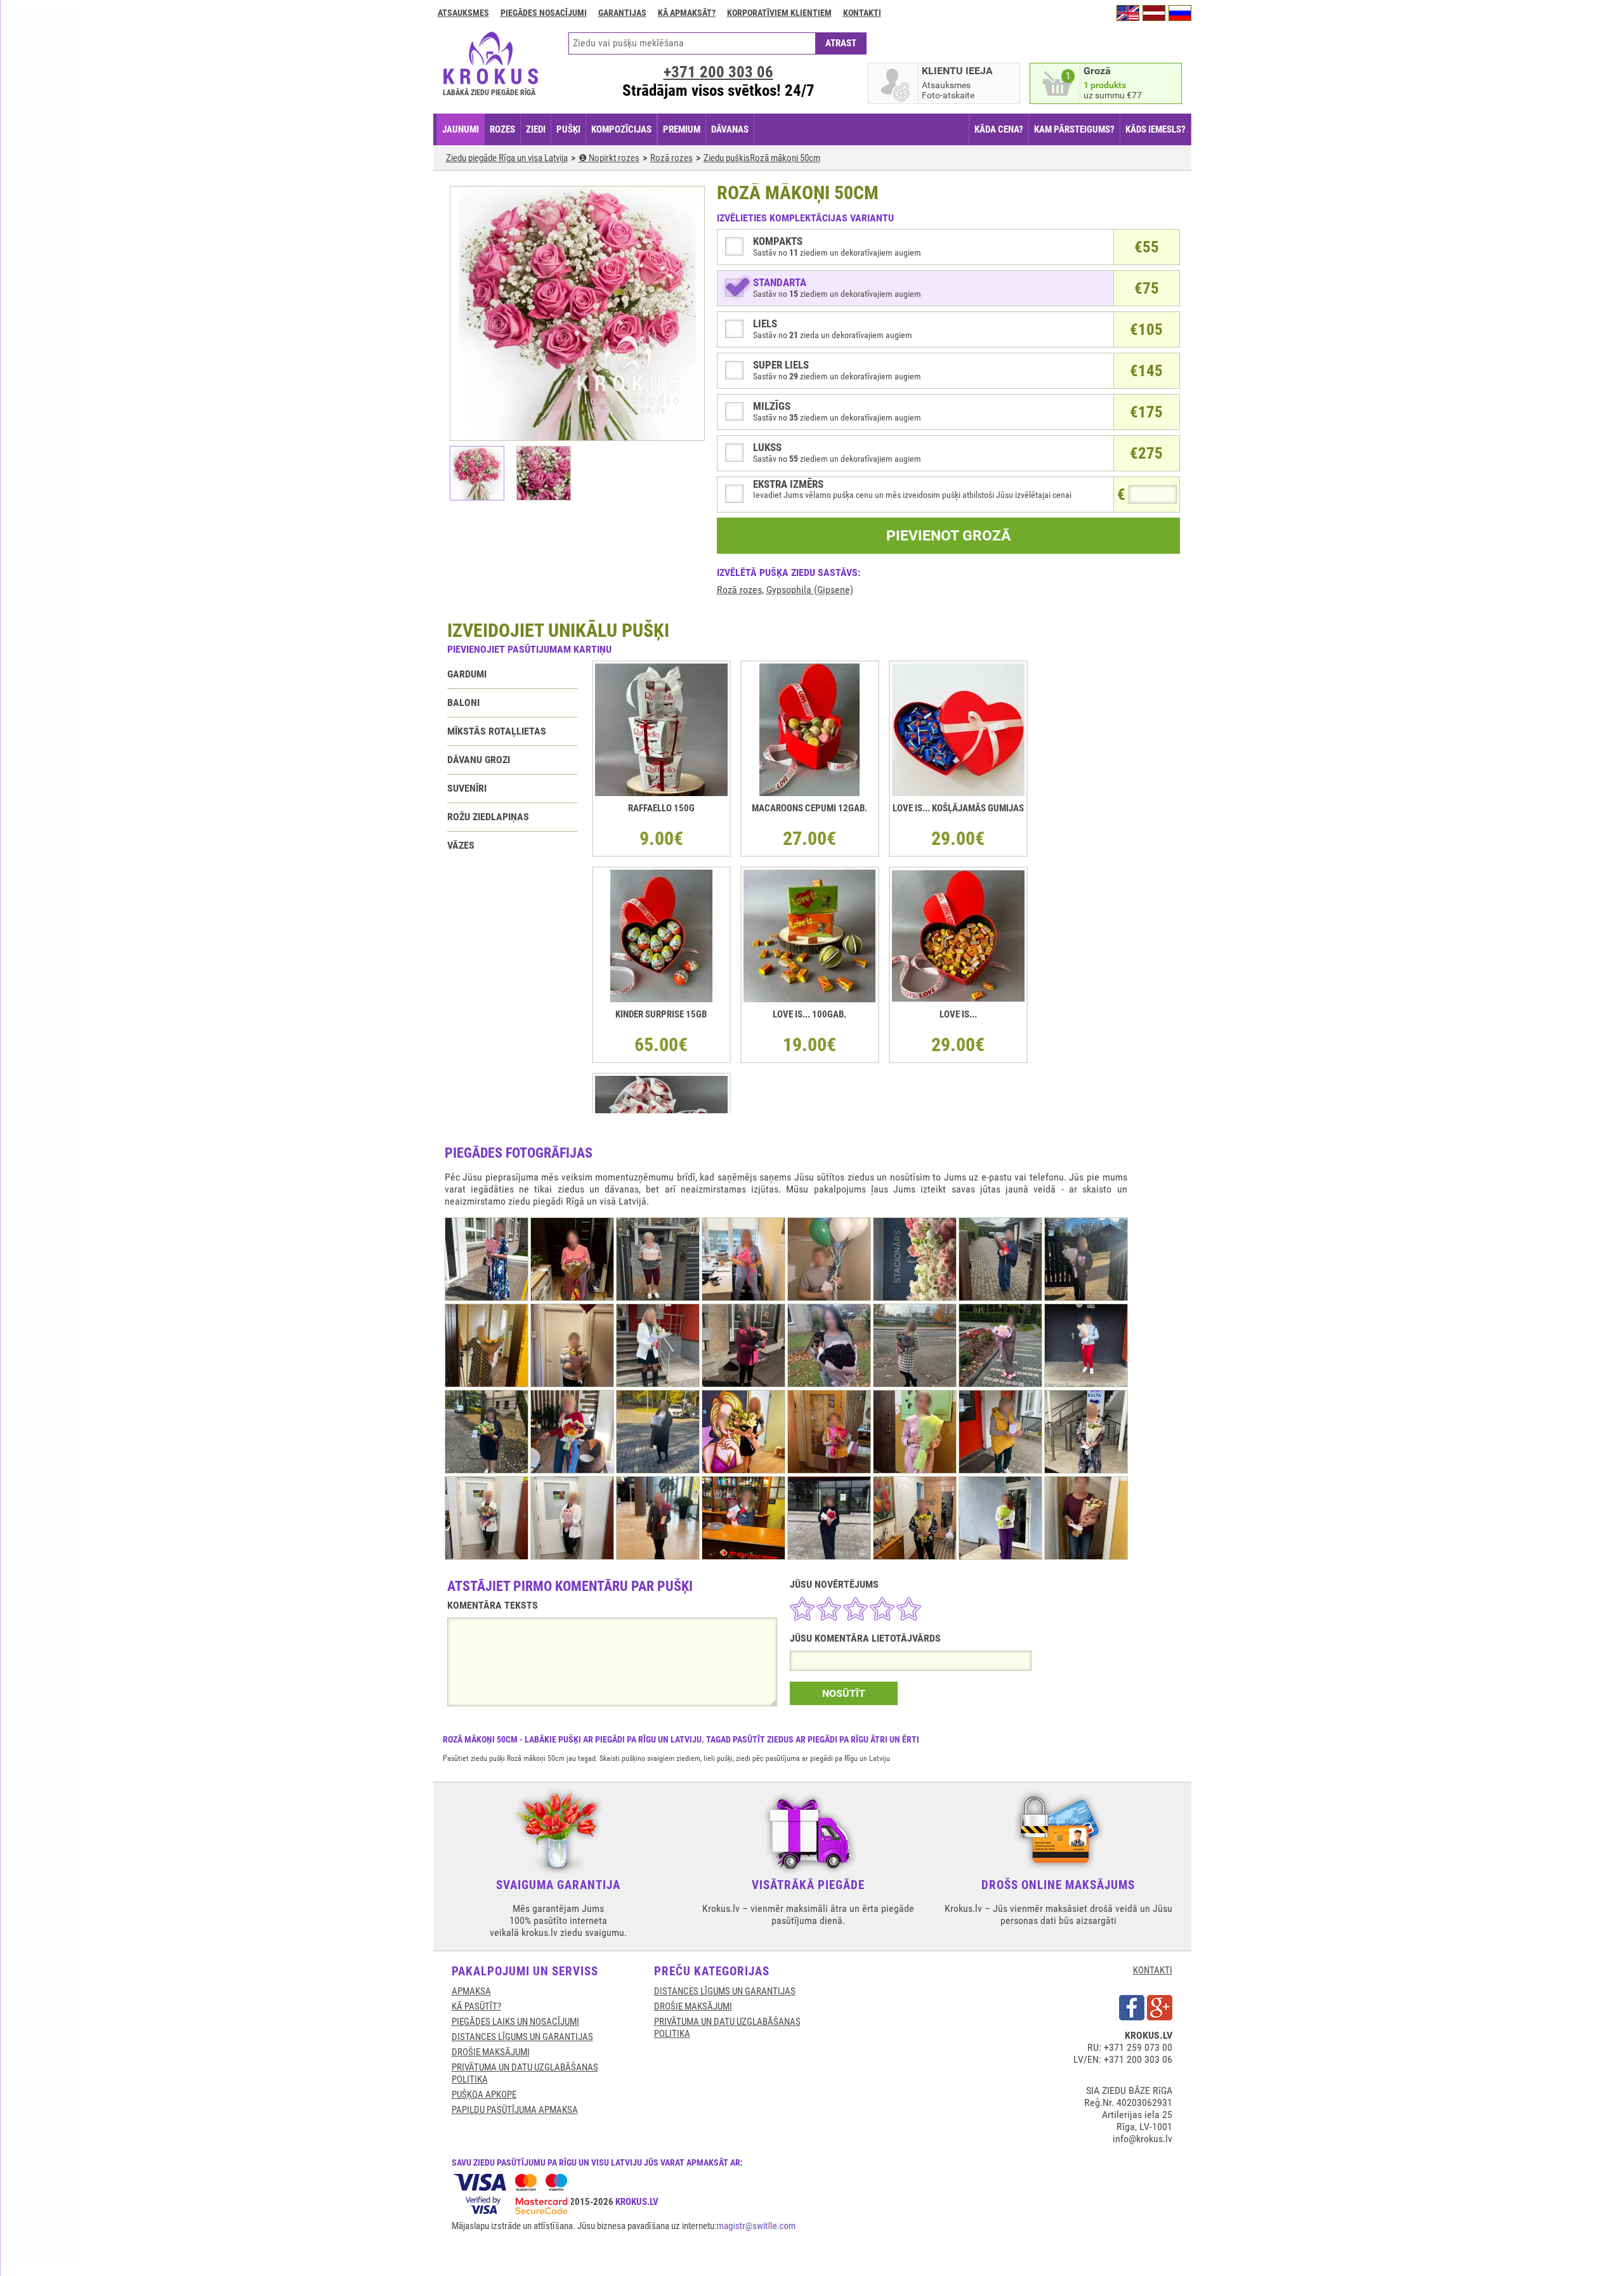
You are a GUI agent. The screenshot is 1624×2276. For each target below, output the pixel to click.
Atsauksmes (463, 13)
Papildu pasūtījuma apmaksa (515, 2110)
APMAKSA (471, 1991)
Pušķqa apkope (484, 2095)
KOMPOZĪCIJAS (621, 129)
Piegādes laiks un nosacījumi (515, 2022)
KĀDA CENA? (999, 129)
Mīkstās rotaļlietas (497, 731)
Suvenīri (467, 788)
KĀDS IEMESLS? (1156, 129)
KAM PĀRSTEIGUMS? (1074, 129)
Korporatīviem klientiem (779, 13)
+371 (718, 72)
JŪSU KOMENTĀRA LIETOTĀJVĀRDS (865, 1638)
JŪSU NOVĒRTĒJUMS (834, 1584)
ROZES (502, 129)
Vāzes (461, 845)
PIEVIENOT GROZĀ (948, 536)
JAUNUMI (461, 129)
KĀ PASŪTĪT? (476, 2006)
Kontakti (862, 13)
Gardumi (467, 674)
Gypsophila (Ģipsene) (810, 590)
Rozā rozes (739, 590)
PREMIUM (682, 129)
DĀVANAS (730, 129)
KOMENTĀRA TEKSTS (493, 1605)
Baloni (463, 703)
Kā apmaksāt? (687, 13)
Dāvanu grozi (479, 760)
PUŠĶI (568, 129)
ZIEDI (536, 129)
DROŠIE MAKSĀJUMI (491, 2052)
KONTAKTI (1153, 1970)
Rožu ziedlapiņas (488, 817)
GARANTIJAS (622, 13)
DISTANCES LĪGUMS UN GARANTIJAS (522, 2037)
